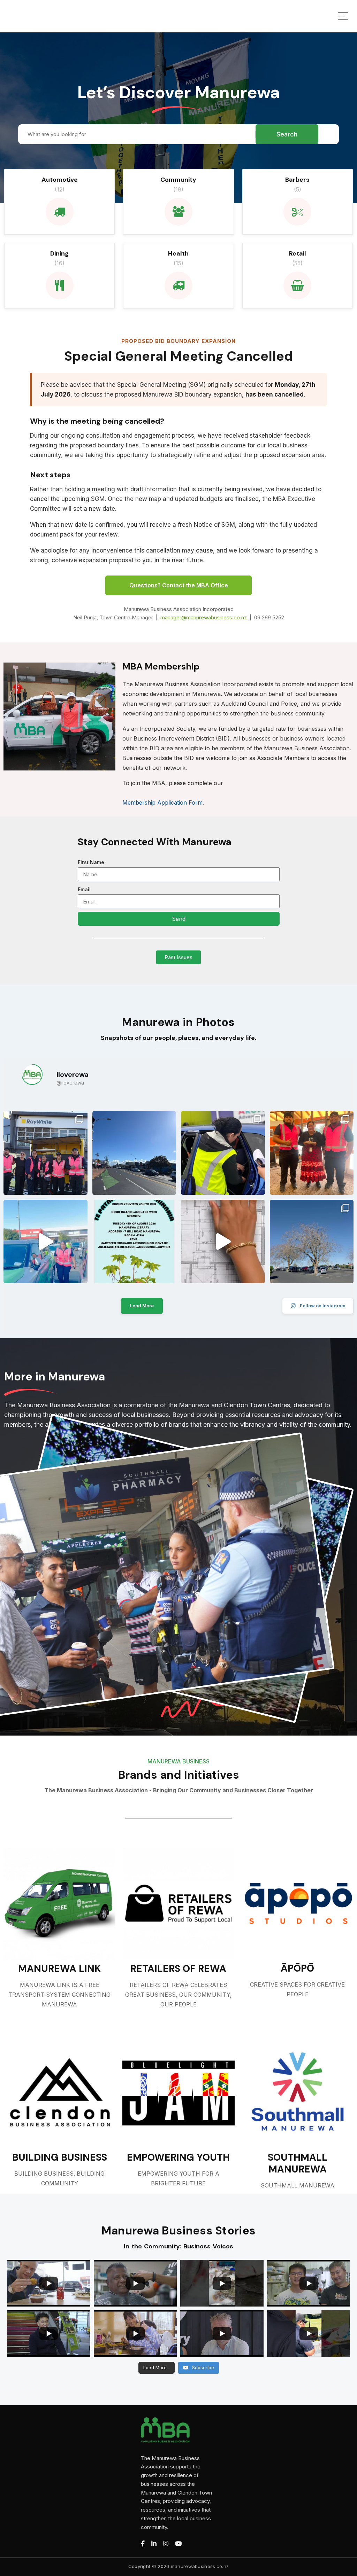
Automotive (60, 180)
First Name (91, 862)
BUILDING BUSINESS (60, 2158)
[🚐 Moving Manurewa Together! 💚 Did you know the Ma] (223, 1242)
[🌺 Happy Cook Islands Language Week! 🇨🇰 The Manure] (312, 1153)
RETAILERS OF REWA (178, 1969)
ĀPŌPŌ (297, 1968)
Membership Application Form (162, 802)
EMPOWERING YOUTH (178, 2158)
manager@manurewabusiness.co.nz (204, 617)
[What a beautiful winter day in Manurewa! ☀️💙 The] (312, 1242)
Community (178, 180)
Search (287, 134)
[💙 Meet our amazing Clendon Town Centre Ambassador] (45, 1242)
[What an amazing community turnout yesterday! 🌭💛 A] (45, 1153)
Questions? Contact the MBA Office (179, 585)
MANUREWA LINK (59, 1969)
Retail (298, 253)
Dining (59, 253)
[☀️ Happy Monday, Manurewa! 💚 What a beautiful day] (134, 1153)
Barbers (297, 180)
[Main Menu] (343, 16)
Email (84, 889)
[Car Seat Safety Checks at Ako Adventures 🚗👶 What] (223, 1153)
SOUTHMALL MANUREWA (298, 2163)
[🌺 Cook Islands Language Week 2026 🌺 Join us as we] (134, 1242)
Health (178, 253)
